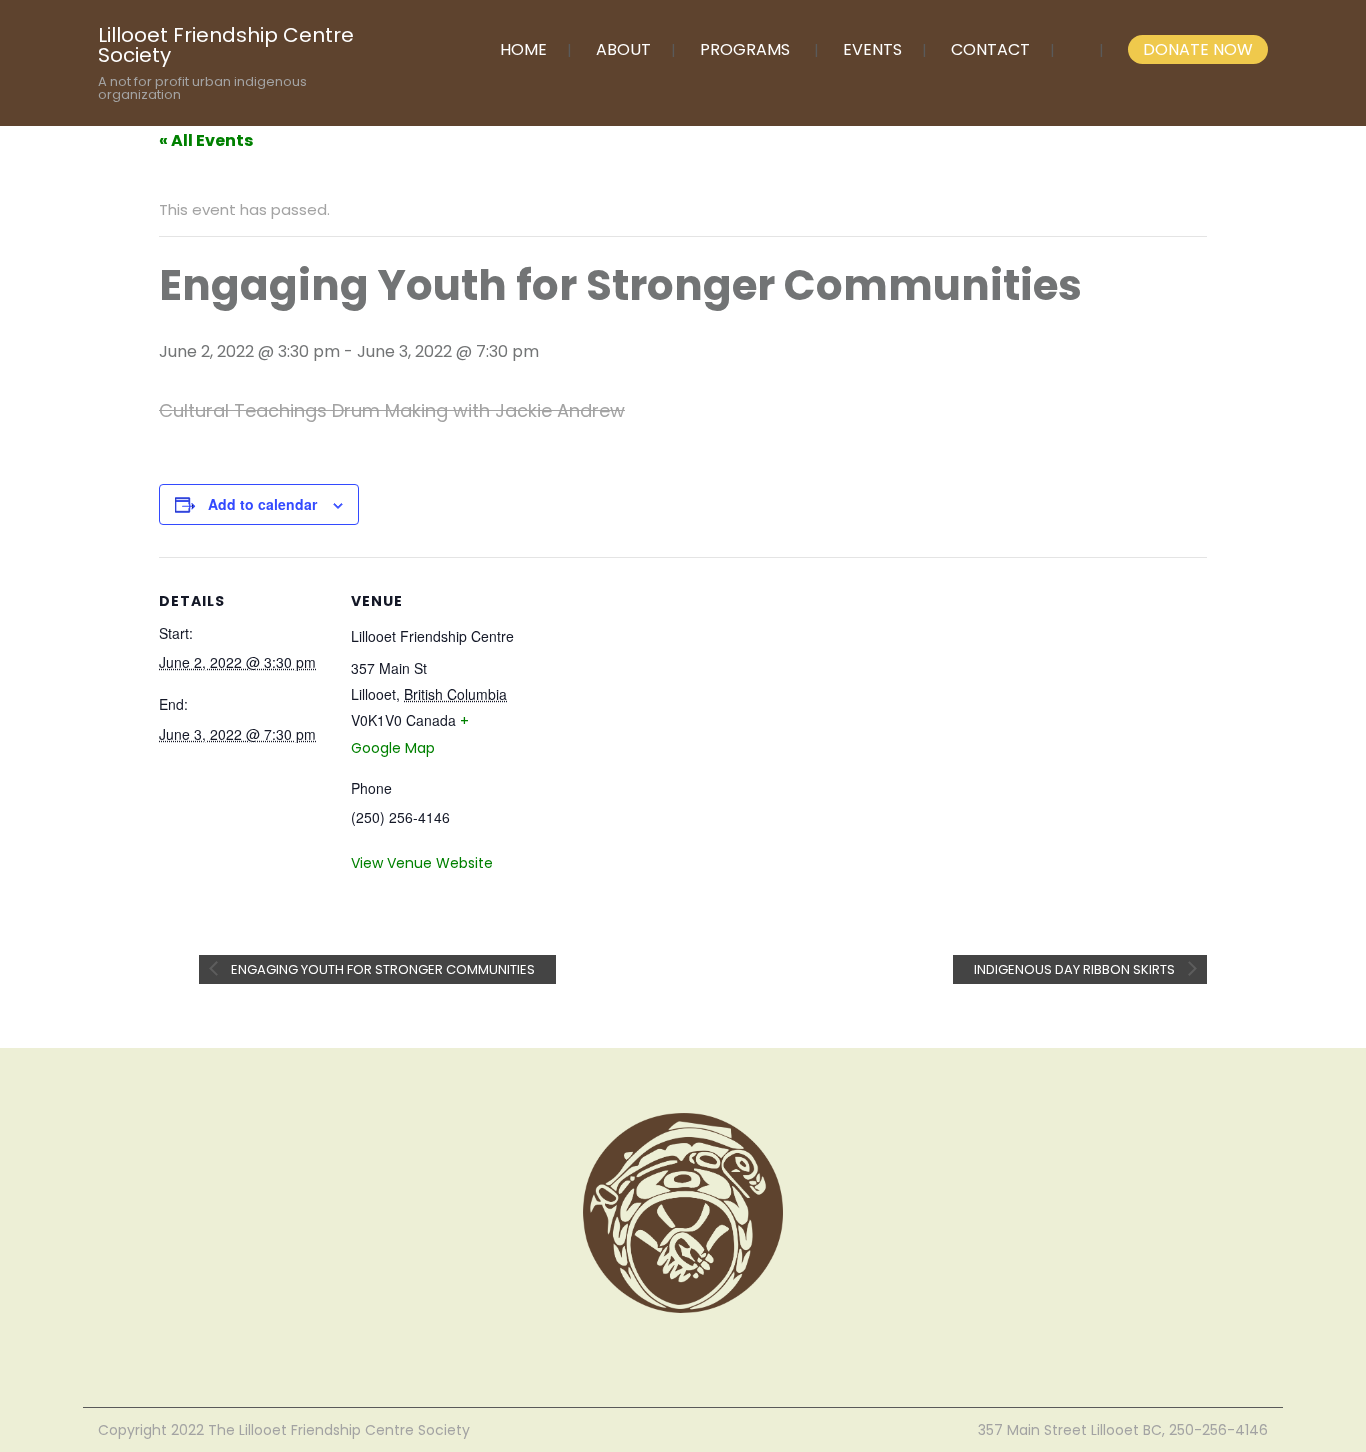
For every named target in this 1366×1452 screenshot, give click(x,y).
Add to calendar (262, 504)
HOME (523, 49)
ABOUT (623, 49)
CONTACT (990, 49)
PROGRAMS (745, 49)
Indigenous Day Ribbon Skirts (1076, 969)
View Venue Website (422, 863)
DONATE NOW (1198, 49)
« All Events (206, 140)
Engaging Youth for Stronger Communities (381, 969)
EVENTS (872, 49)
